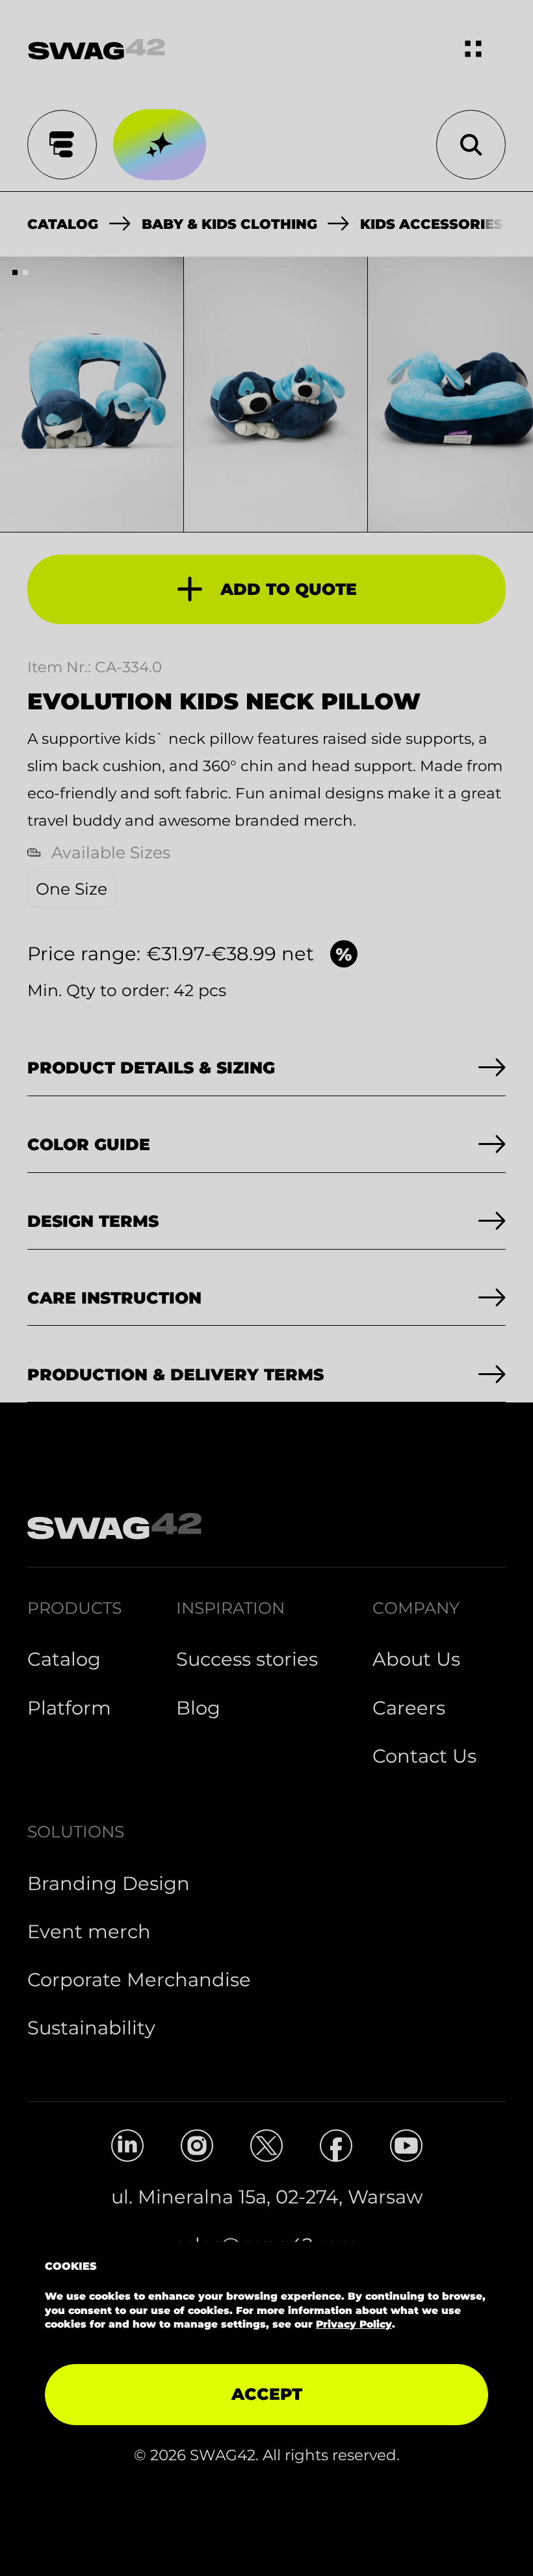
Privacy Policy (354, 2324)
